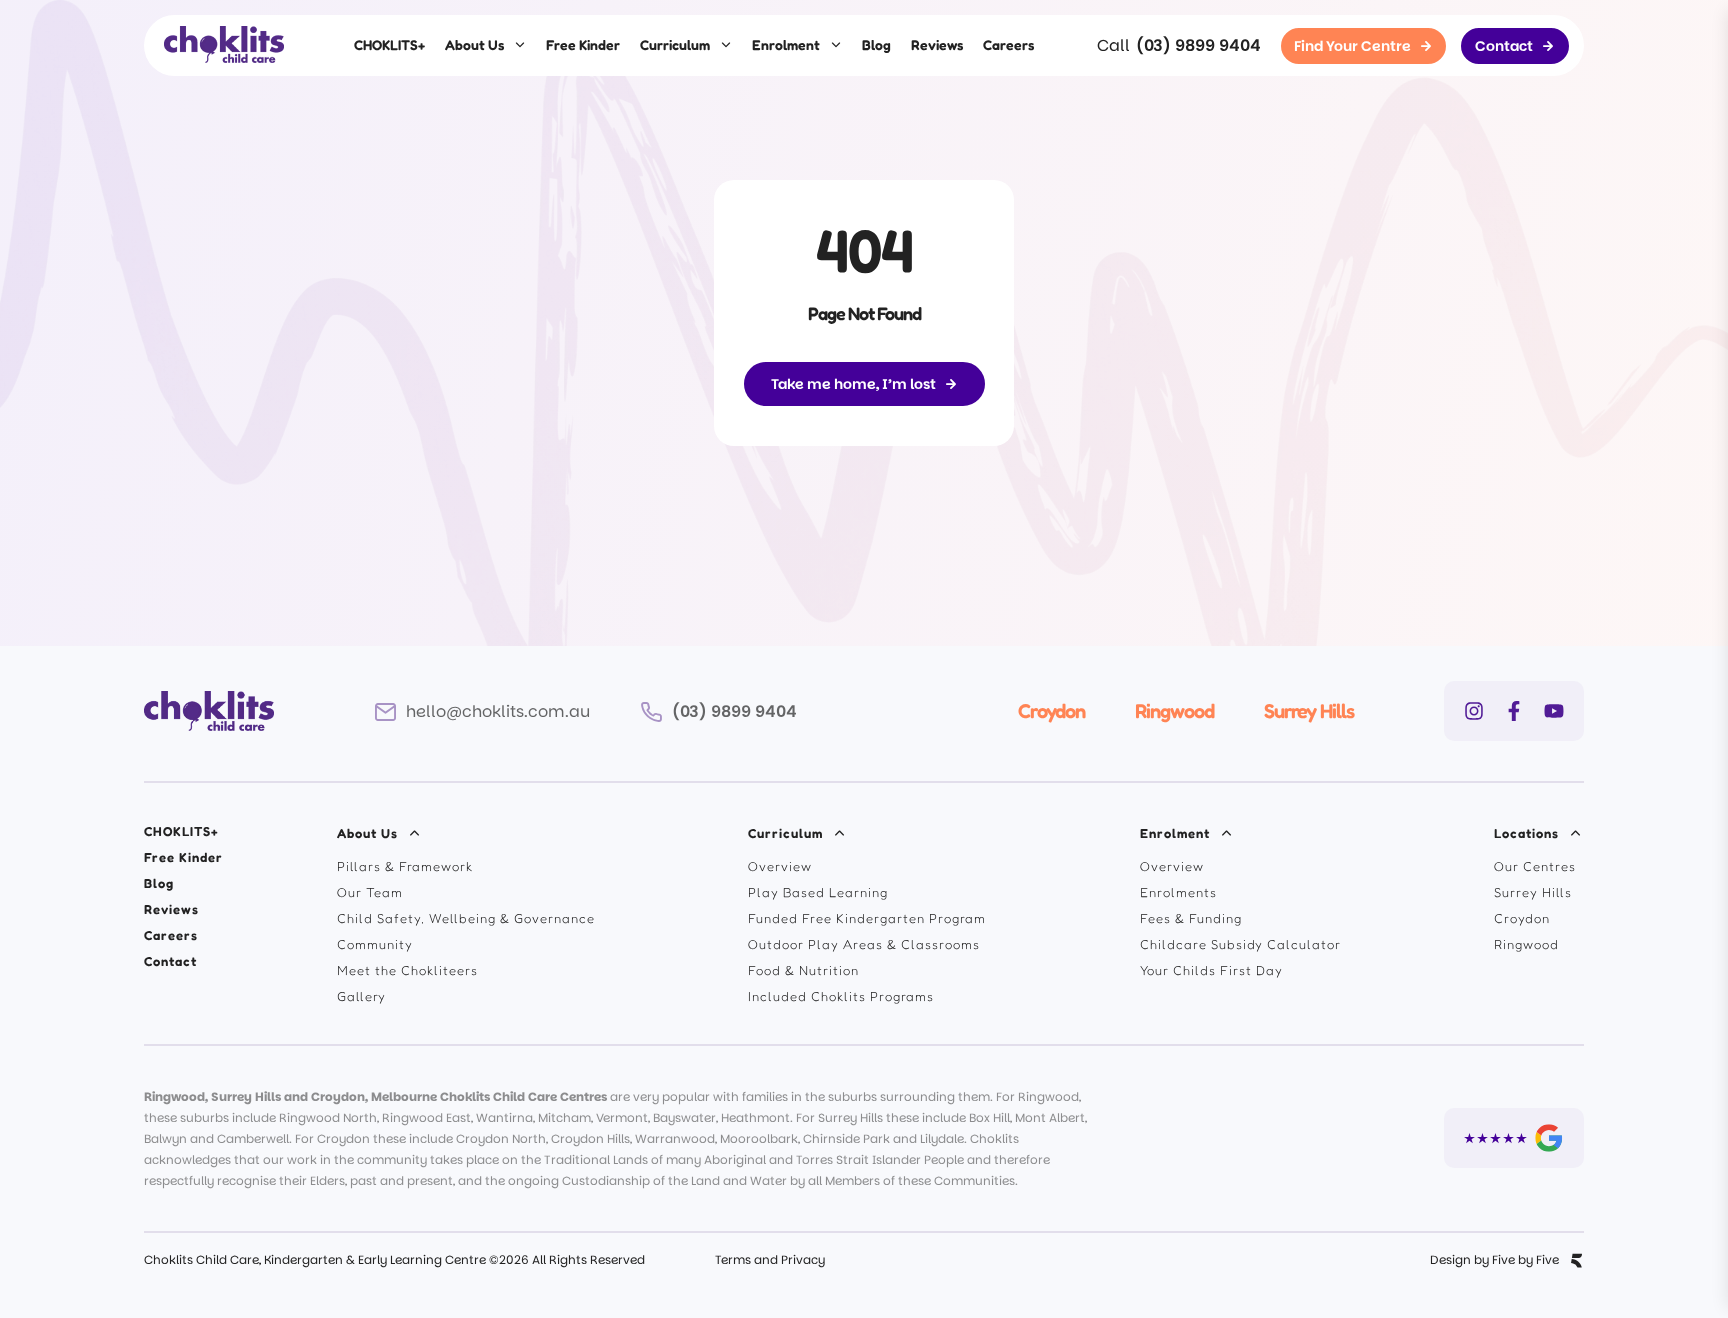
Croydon (1051, 711)
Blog (876, 44)
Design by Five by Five (1494, 1260)
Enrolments (1178, 892)
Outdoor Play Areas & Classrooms (864, 944)
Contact (170, 961)
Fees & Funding (1191, 918)
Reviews (937, 44)
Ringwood (1174, 711)
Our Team (370, 892)
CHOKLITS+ (389, 44)
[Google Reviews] (1514, 1138)
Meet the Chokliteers (407, 970)
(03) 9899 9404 (1198, 45)
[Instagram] (1474, 711)
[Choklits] (224, 44)
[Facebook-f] (1514, 711)
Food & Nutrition (803, 970)
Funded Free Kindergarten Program (867, 918)
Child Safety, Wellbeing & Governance (466, 918)
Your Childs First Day (1211, 970)
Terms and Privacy (770, 1259)
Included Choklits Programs (841, 996)
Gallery (361, 996)
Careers (1008, 44)
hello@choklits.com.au (498, 711)
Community (375, 944)
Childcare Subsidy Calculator (1240, 944)
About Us (474, 44)
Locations (1526, 833)
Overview (780, 866)
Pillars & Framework (405, 866)
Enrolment (786, 44)
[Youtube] (1554, 711)
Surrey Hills (1309, 711)
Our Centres (1535, 866)
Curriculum (675, 44)
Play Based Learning (818, 892)
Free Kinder (583, 44)
